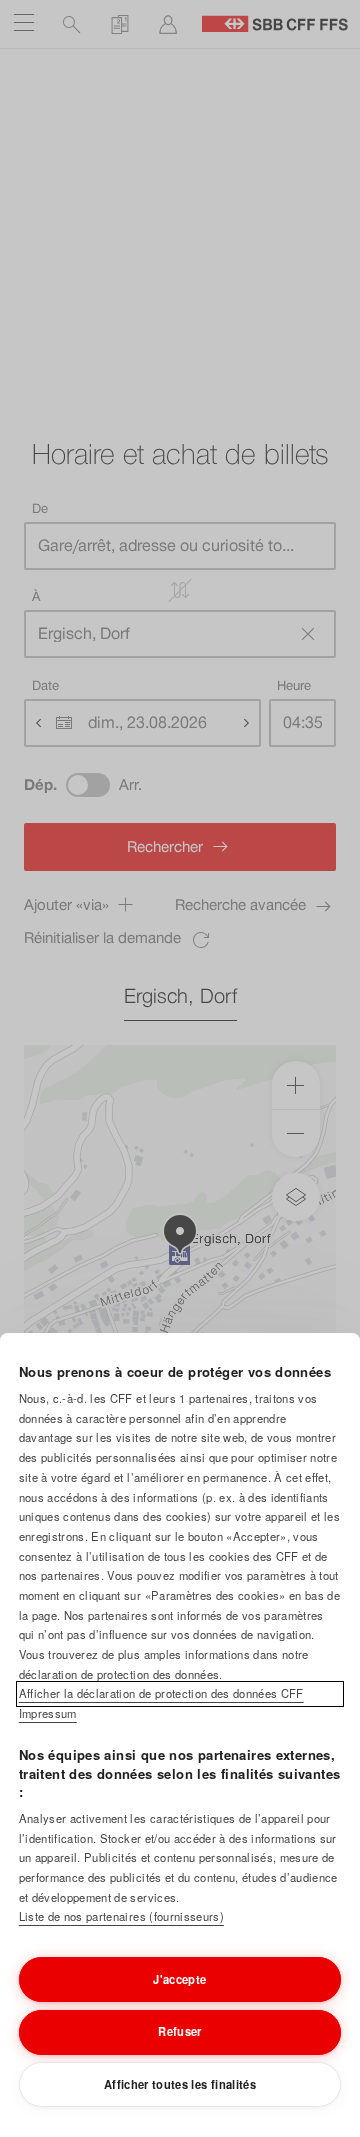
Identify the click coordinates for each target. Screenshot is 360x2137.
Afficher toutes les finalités (180, 2084)
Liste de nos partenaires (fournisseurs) (121, 1916)
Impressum (48, 1713)
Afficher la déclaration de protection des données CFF (161, 1693)
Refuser (179, 2031)
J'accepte (179, 1979)
